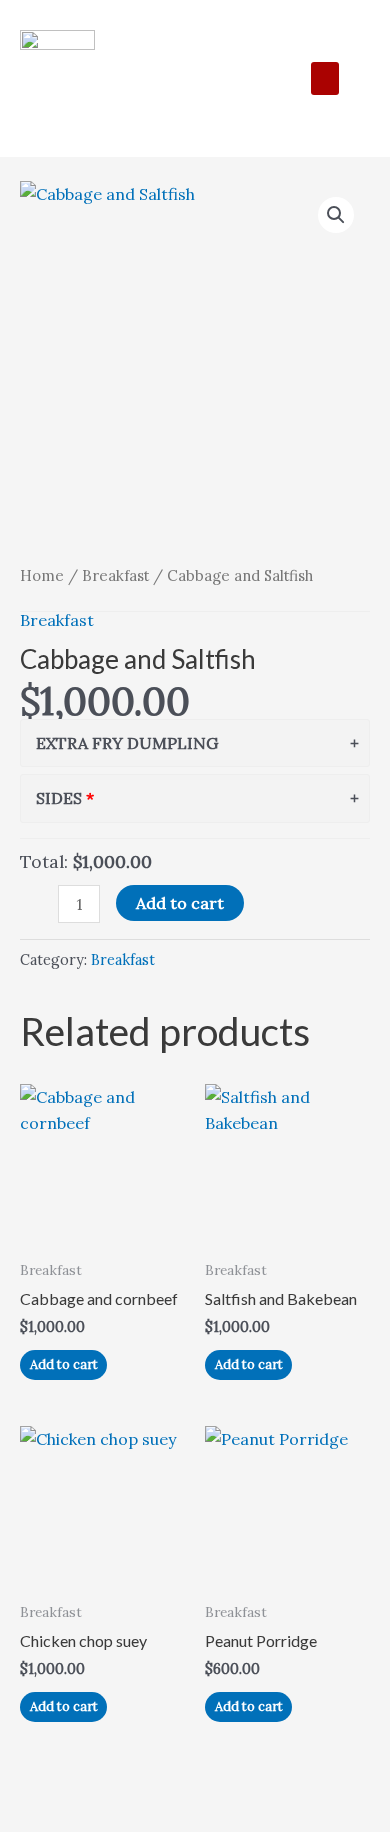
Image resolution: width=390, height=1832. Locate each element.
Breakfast (115, 575)
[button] (325, 78)
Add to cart (180, 903)
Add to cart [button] (64, 1364)
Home (42, 575)
